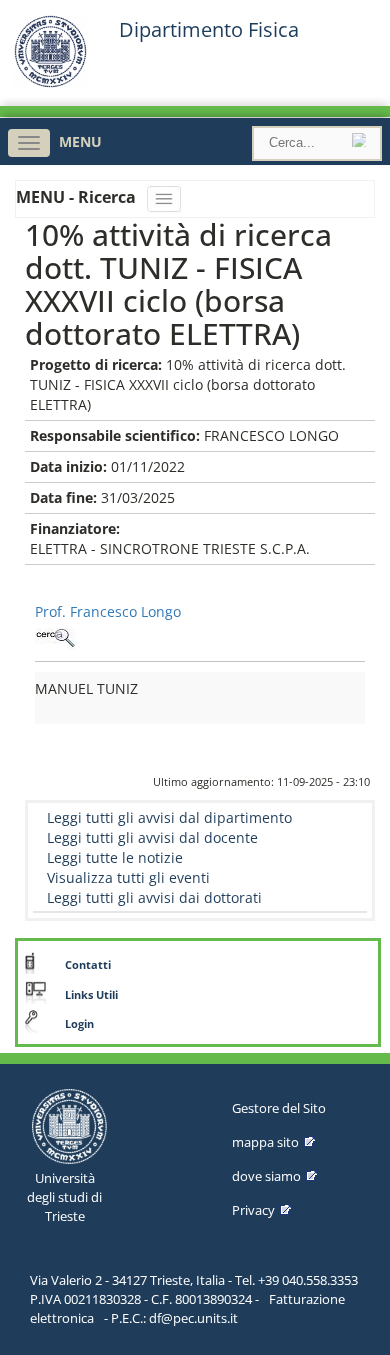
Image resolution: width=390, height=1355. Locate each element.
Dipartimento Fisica (209, 30)
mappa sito (265, 1142)
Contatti (88, 965)
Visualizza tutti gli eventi (128, 877)
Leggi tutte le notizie (115, 857)
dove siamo (266, 1176)
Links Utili (91, 995)
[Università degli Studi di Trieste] (50, 82)
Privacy (253, 1210)
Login (79, 1024)
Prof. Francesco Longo (108, 611)
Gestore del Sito (279, 1108)
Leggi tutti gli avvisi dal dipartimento (169, 817)
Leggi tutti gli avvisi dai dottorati (154, 897)
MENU (80, 141)
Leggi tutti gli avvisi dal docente (152, 837)
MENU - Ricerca (78, 197)
